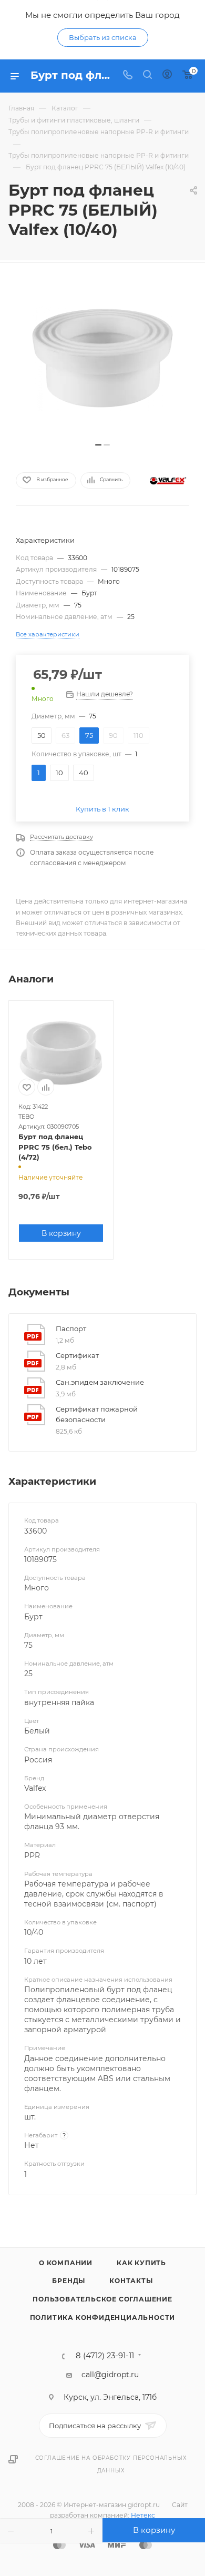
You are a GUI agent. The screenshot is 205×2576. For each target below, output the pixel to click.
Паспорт (71, 1328)
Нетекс (143, 2515)
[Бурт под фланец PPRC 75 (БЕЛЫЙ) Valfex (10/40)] (102, 358)
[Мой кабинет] (167, 76)
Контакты (131, 2281)
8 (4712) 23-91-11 (105, 2356)
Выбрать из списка (103, 37)
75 (89, 735)
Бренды (69, 2281)
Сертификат (77, 1355)
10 (59, 773)
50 (42, 735)
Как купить (141, 2263)
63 (65, 735)
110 (139, 735)
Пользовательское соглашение (102, 2299)
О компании (66, 2263)
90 (113, 735)
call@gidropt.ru (110, 2375)
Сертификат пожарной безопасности (97, 1414)
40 (84, 773)
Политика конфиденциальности (103, 2318)
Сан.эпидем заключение (100, 1382)
